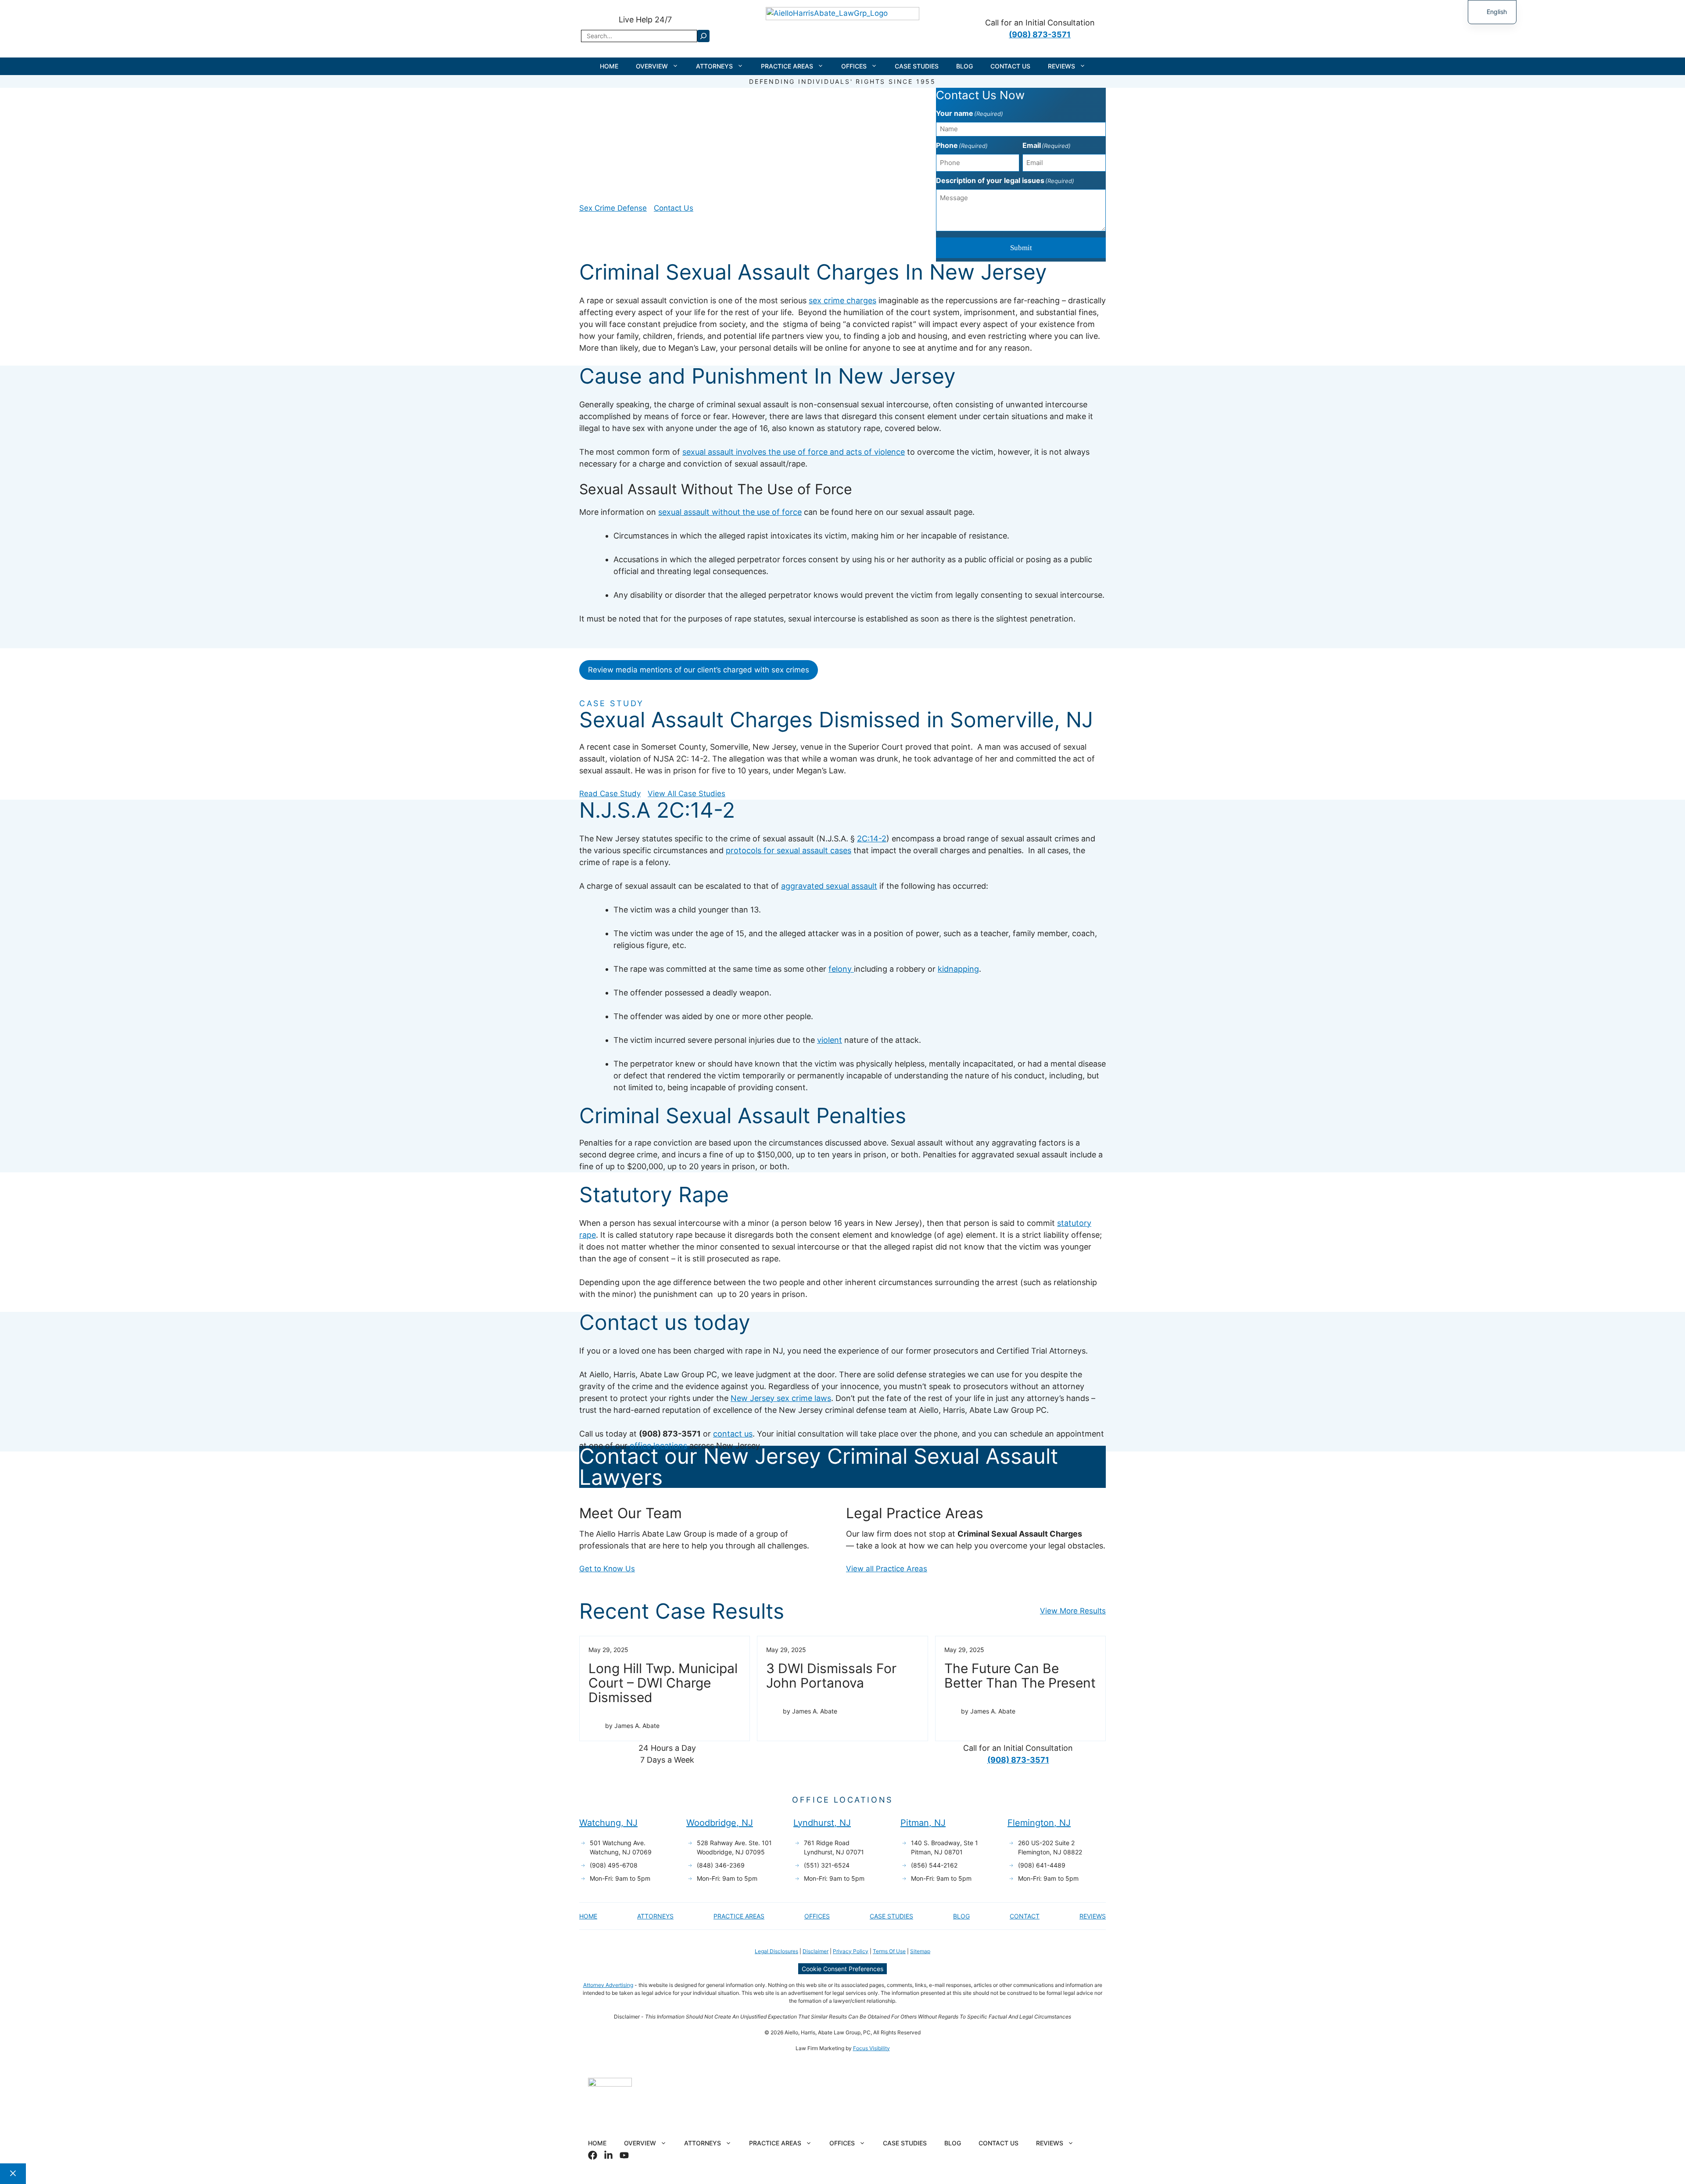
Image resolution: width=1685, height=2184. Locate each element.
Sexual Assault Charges (800, 122)
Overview (652, 66)
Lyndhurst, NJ (822, 1823)
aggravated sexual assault (829, 886)
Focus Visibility (871, 2048)
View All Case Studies (687, 794)
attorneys (655, 1916)
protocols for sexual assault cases (789, 850)
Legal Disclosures (776, 1951)
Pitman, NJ (923, 1823)
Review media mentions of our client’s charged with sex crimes (699, 670)
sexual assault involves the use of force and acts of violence (794, 452)
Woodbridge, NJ (720, 1823)
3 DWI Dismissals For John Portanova (831, 1676)
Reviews (1061, 66)
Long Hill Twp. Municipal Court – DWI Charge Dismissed (663, 1683)
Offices (854, 66)
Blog (964, 66)
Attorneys (714, 66)
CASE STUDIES (891, 1916)
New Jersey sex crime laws (781, 1398)
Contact (1025, 1916)
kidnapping (958, 969)
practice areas (739, 1916)
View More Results (1073, 1611)
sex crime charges (842, 300)
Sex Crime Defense (613, 208)
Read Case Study (610, 794)
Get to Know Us (607, 1569)
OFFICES (817, 1916)
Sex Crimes (734, 122)
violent (830, 1040)
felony (841, 969)
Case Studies (917, 66)
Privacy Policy (851, 1951)
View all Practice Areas (887, 1569)
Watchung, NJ (608, 1823)
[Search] (703, 36)
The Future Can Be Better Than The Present (1020, 1676)
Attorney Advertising (608, 1985)
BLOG (961, 1916)
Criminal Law (686, 122)
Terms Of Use (889, 1951)
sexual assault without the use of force (730, 512)
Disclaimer (816, 1951)
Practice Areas (787, 66)
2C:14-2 (872, 839)
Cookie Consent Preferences (842, 1969)
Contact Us (1010, 66)
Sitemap (920, 1951)
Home (609, 66)
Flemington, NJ (1039, 1823)
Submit (1021, 248)
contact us (733, 1434)
